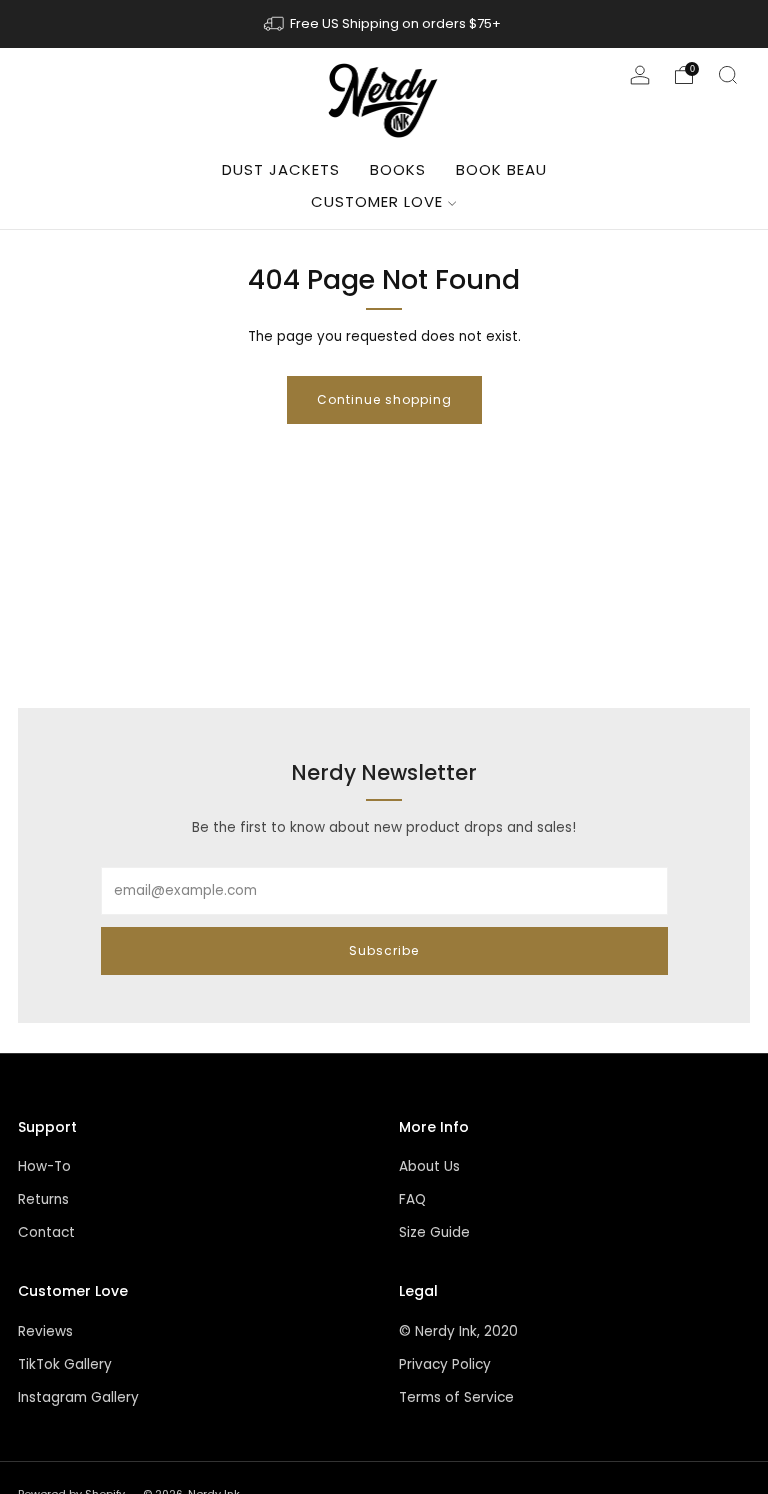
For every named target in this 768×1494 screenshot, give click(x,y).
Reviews (45, 1331)
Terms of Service (456, 1397)
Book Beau (501, 169)
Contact (46, 1232)
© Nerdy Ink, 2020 (458, 1331)
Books (398, 169)
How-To (44, 1166)
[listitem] (384, 24)
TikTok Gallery (65, 1364)
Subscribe (384, 950)
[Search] (728, 75)
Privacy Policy (445, 1364)
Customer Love (377, 201)
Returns (43, 1199)
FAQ (412, 1199)
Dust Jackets (281, 169)
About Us (429, 1166)
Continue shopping (384, 399)
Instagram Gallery (78, 1397)
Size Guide (434, 1232)
